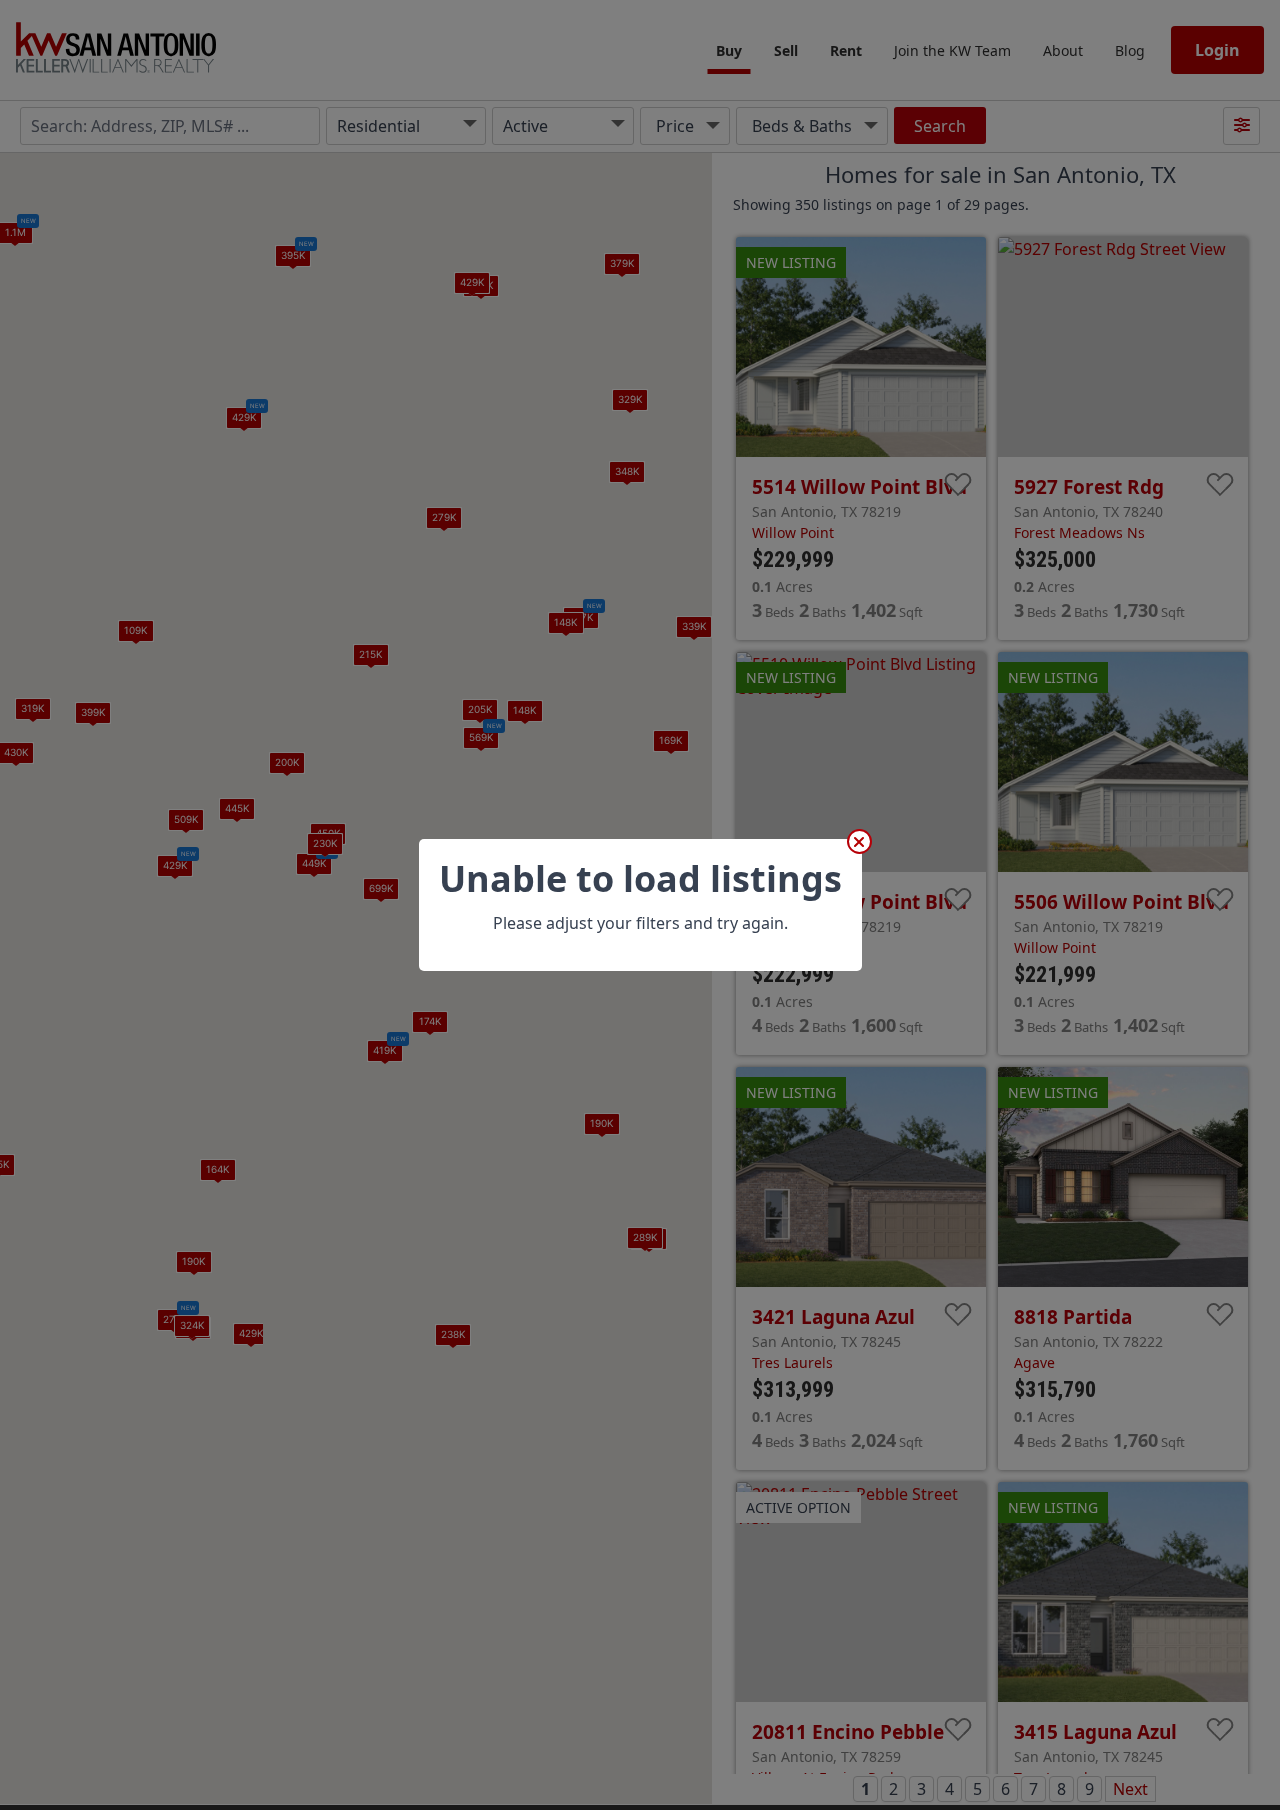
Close (859, 841)
